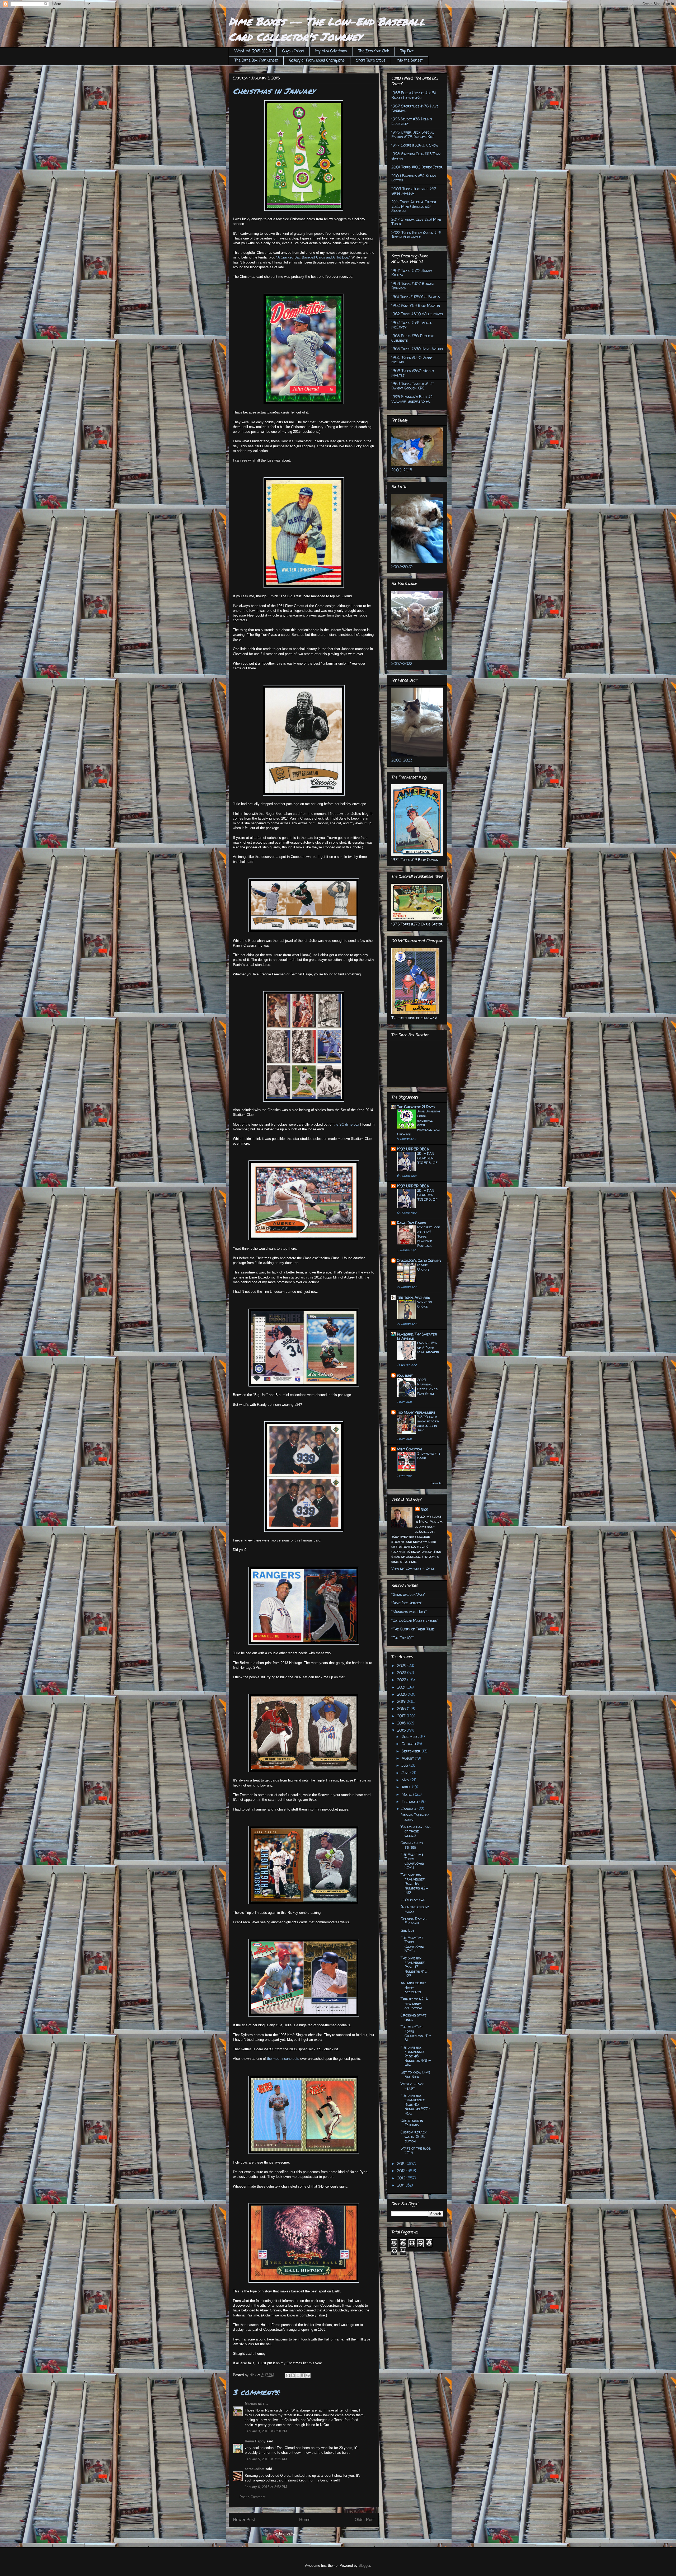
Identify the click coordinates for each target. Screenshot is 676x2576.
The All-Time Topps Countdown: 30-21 (412, 1944)
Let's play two (413, 1900)
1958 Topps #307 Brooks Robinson (413, 286)
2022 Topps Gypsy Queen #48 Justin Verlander (416, 235)
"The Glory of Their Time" (413, 1629)
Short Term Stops (371, 61)
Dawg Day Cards (411, 1223)
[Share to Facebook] (303, 2375)
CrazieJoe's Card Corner (419, 1260)
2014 (402, 2163)
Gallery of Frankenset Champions (317, 61)
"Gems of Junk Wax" (408, 1594)
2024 (402, 1665)
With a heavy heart (412, 2086)
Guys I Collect (293, 51)
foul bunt (405, 1375)
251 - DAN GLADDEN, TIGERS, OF (427, 1158)
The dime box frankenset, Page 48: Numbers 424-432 (415, 1884)
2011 (401, 2185)
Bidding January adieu (415, 1817)
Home (305, 2520)
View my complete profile (413, 1568)
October (409, 1744)
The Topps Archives (413, 1297)
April (407, 1787)
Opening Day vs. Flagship (414, 1921)
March (408, 1794)
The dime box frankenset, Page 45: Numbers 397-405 (415, 2104)
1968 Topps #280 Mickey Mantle (413, 373)
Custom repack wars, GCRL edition (414, 2137)
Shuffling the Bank (429, 1456)
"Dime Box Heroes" (407, 1603)
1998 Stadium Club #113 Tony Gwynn (416, 156)
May (406, 1780)
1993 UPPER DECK (413, 1149)
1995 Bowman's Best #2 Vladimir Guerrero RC (412, 399)
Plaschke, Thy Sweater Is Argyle (417, 1336)
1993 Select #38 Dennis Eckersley (412, 121)
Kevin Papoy (255, 2441)
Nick (424, 1509)
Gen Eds (407, 1930)
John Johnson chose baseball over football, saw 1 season (419, 1122)
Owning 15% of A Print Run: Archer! (428, 1347)
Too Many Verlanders (416, 1412)
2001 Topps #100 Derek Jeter (417, 167)
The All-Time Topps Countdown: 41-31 (416, 2033)
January (410, 1809)
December (411, 1736)
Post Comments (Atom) (314, 2533)
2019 (402, 1701)
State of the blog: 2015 (416, 2150)
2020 (402, 1694)
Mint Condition (409, 1449)
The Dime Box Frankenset (256, 61)
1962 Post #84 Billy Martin (416, 305)
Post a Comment (252, 2497)
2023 (402, 1673)
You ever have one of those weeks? (416, 1831)
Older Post (365, 2520)
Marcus (251, 2404)
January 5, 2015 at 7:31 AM (266, 2459)
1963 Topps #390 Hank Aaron (417, 349)
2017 (402, 1716)
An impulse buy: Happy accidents (414, 1987)
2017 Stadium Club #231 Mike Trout (416, 222)
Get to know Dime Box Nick (415, 2074)
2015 (402, 1730)
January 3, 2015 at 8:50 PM (266, 2431)
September (412, 1751)
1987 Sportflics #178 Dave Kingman (415, 108)
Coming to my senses (412, 1845)
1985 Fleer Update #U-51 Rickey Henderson (414, 95)
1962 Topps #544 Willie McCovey (412, 325)
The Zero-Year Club (374, 51)
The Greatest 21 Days (416, 1107)
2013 (402, 2171)
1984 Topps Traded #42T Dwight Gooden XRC (413, 386)
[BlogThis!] (293, 2375)
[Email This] (288, 2375)
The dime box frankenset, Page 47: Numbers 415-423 (415, 1967)
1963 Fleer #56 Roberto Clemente (413, 338)
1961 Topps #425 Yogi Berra (416, 297)
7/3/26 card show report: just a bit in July (428, 1423)
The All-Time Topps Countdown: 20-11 (412, 1861)
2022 (402, 1680)
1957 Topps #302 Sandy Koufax (412, 273)
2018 (402, 1708)
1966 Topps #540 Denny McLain (412, 360)
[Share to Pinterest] (308, 2375)
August (408, 1758)
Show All (437, 1483)
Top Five (407, 51)
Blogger (364, 2566)
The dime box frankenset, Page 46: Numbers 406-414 (416, 2056)
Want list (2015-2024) (253, 51)
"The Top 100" (403, 1638)
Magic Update (423, 1267)
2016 (402, 1723)
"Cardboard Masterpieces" (415, 1620)
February (410, 1801)
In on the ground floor (415, 1909)
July (405, 1765)
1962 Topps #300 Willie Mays (417, 314)
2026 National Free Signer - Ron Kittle (429, 1386)
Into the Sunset (410, 61)
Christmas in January (412, 2123)
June (406, 1773)
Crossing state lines (414, 2017)
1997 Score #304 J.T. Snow (415, 145)
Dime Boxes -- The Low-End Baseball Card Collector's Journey (327, 29)
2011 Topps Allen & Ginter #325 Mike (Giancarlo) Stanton (414, 206)
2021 (402, 1687)
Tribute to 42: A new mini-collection (414, 2003)
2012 (402, 2178)
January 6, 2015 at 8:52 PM (266, 2487)
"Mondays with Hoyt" (409, 1612)
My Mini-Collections (331, 51)
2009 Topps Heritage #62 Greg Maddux (414, 191)
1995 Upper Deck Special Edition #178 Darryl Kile (413, 134)
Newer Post (244, 2520)
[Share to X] (298, 2375)
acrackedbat (255, 2469)
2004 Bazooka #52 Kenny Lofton (414, 178)
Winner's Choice (425, 1304)
